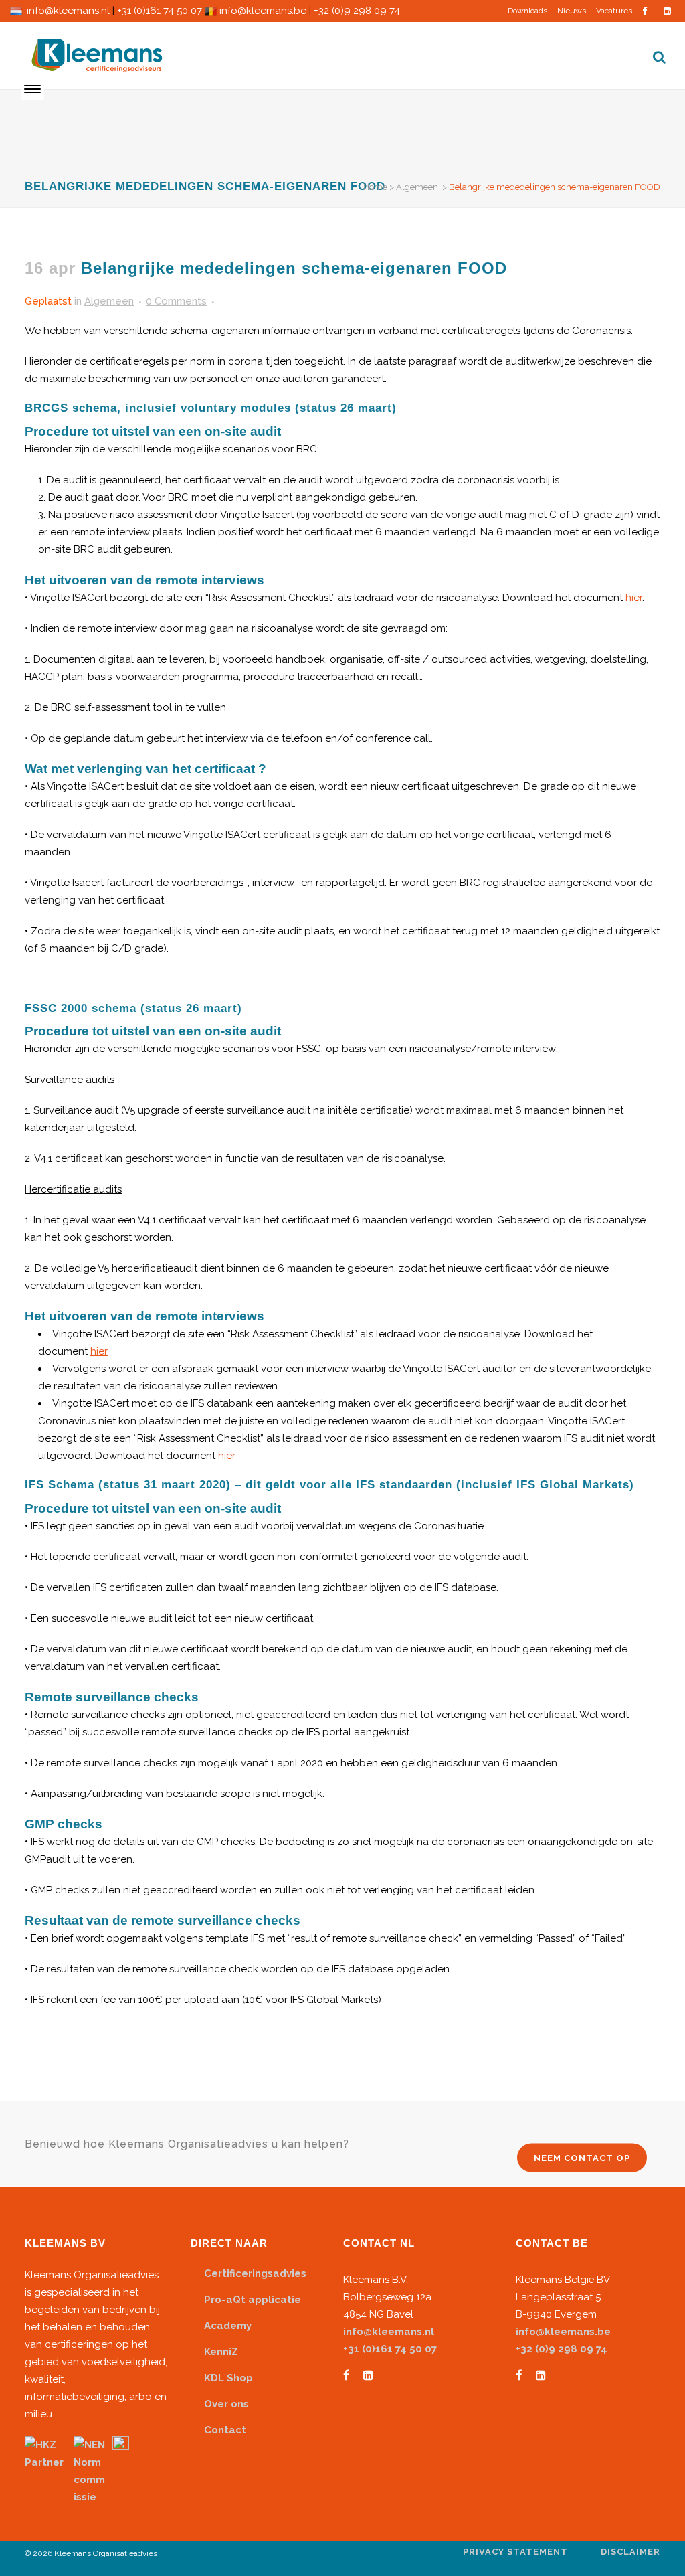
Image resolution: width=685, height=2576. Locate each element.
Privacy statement (515, 2552)
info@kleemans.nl (68, 11)
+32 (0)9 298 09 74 (357, 11)
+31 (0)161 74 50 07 (160, 11)
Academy (228, 2326)
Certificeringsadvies (255, 2273)
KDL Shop (228, 2378)
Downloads (527, 11)
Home (375, 187)
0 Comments (176, 301)
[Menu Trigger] (32, 89)
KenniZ (221, 2352)
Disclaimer (630, 2552)
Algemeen (417, 187)
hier (634, 598)
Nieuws (572, 11)
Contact (225, 2430)
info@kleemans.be (263, 11)
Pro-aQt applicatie (253, 2300)
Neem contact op (582, 2158)
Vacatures (614, 11)
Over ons (226, 2404)
